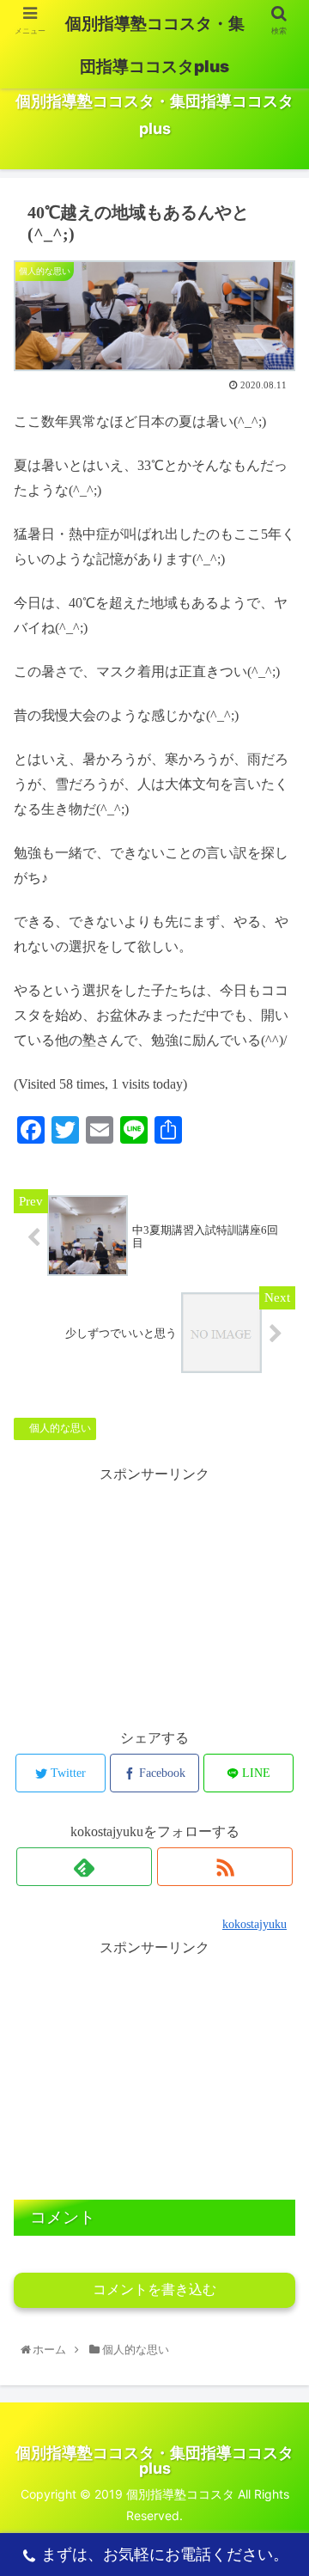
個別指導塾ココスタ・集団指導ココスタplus (155, 45)
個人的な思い (59, 1428)
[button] (279, 1849)
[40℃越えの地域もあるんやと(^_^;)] (190, 2261)
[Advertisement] (154, 1595)
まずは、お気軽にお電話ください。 (165, 2554)
